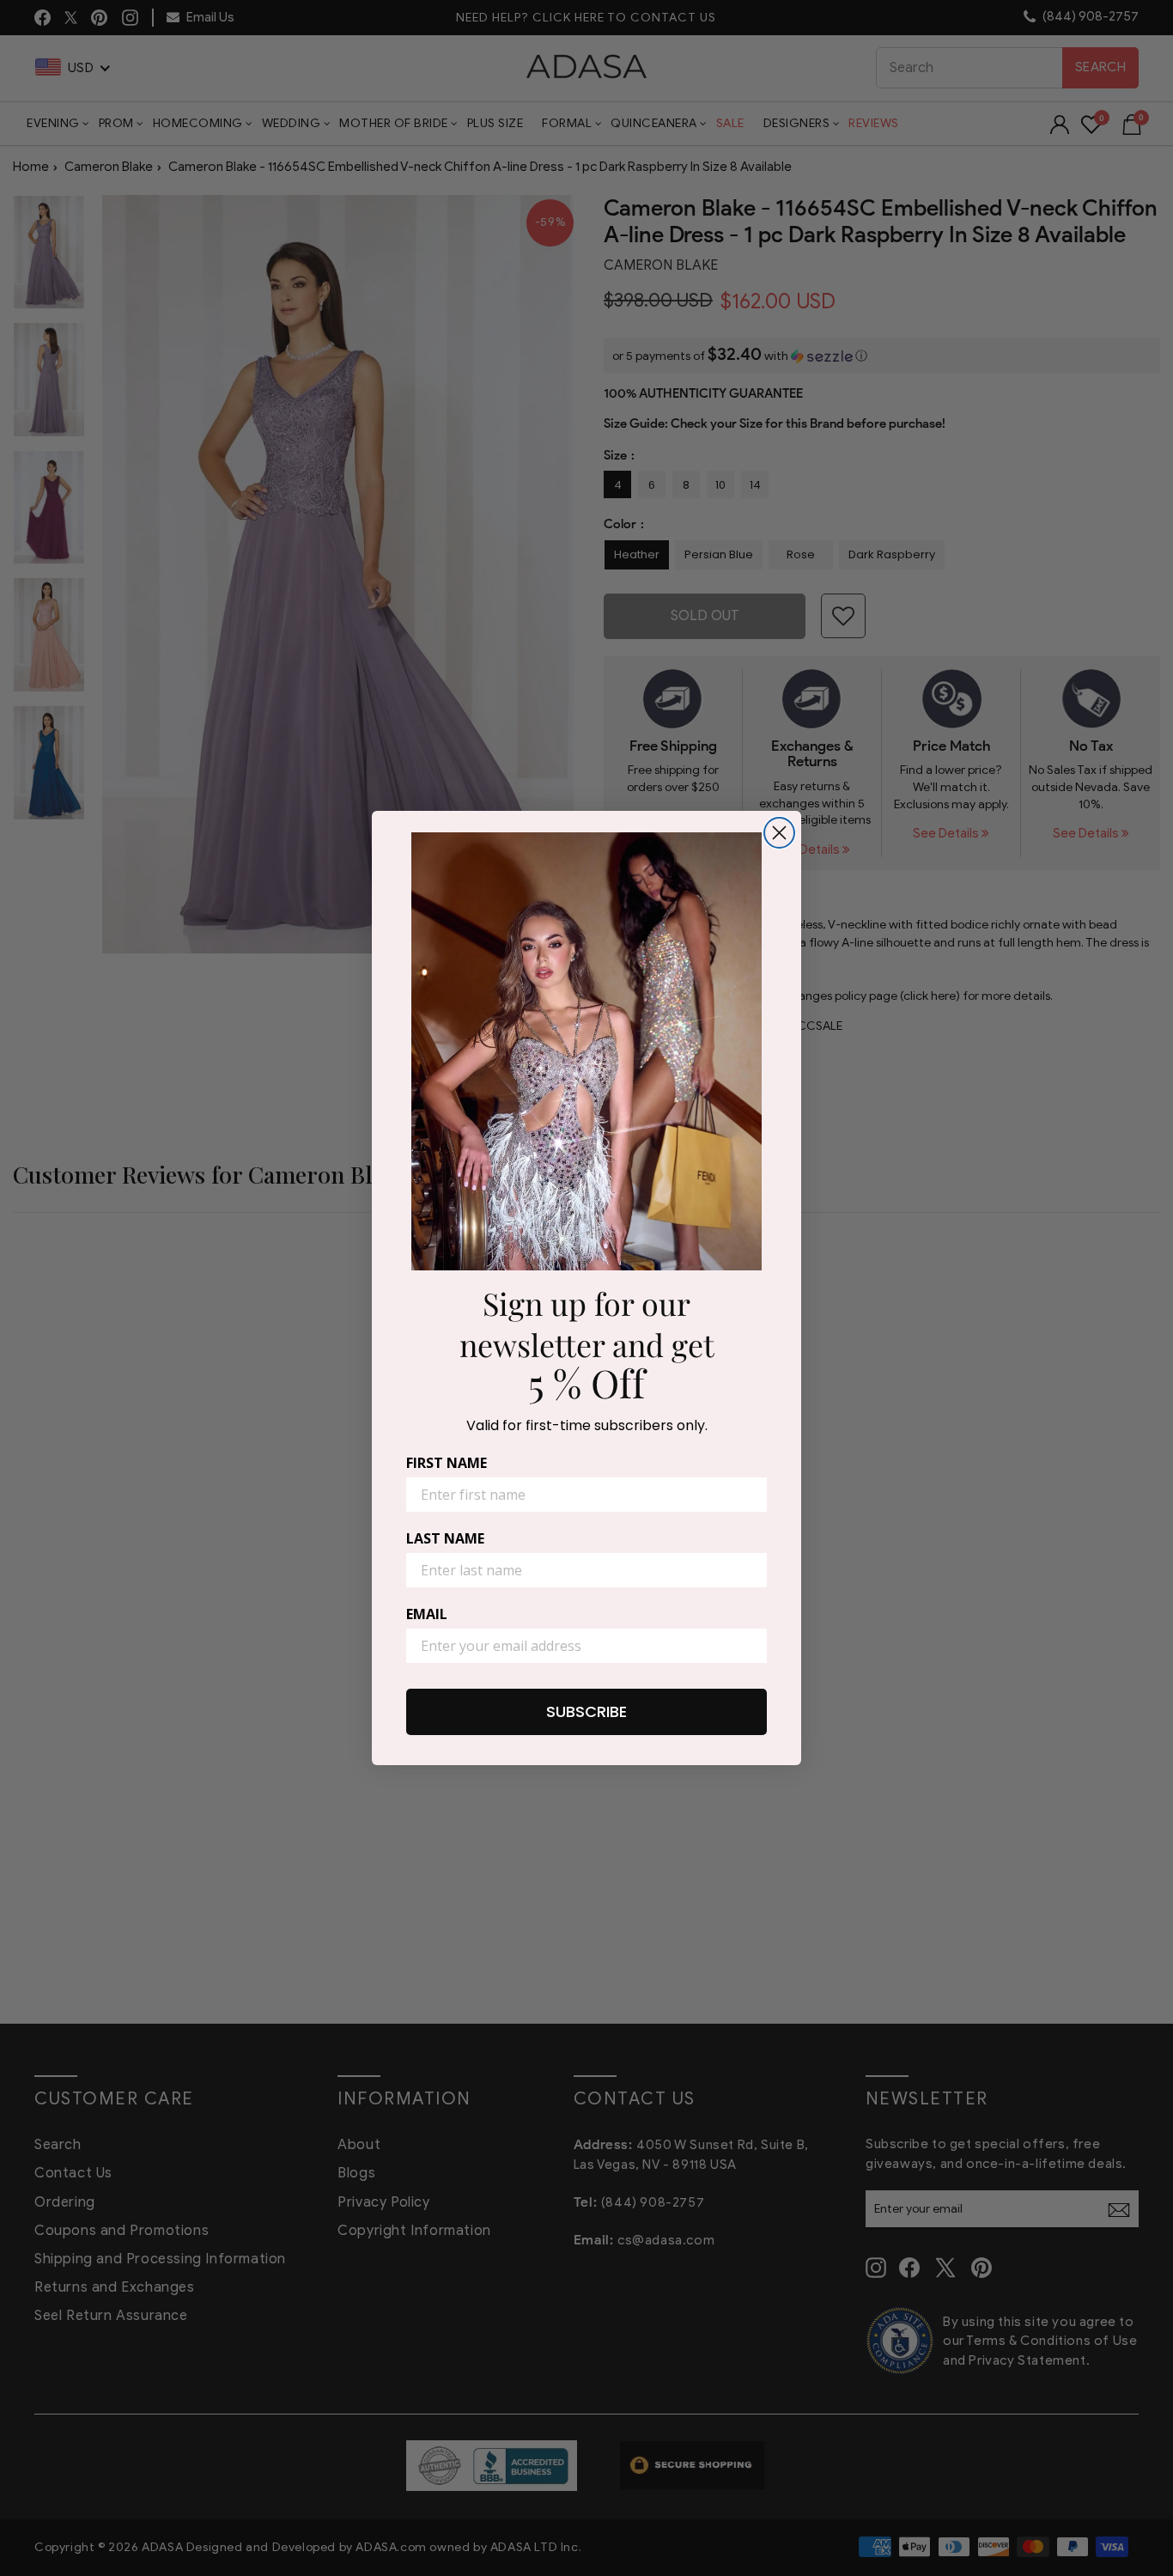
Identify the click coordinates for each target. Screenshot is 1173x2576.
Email (427, 1614)
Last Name (445, 1538)
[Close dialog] (779, 833)
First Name (447, 1463)
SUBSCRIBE (586, 1711)
